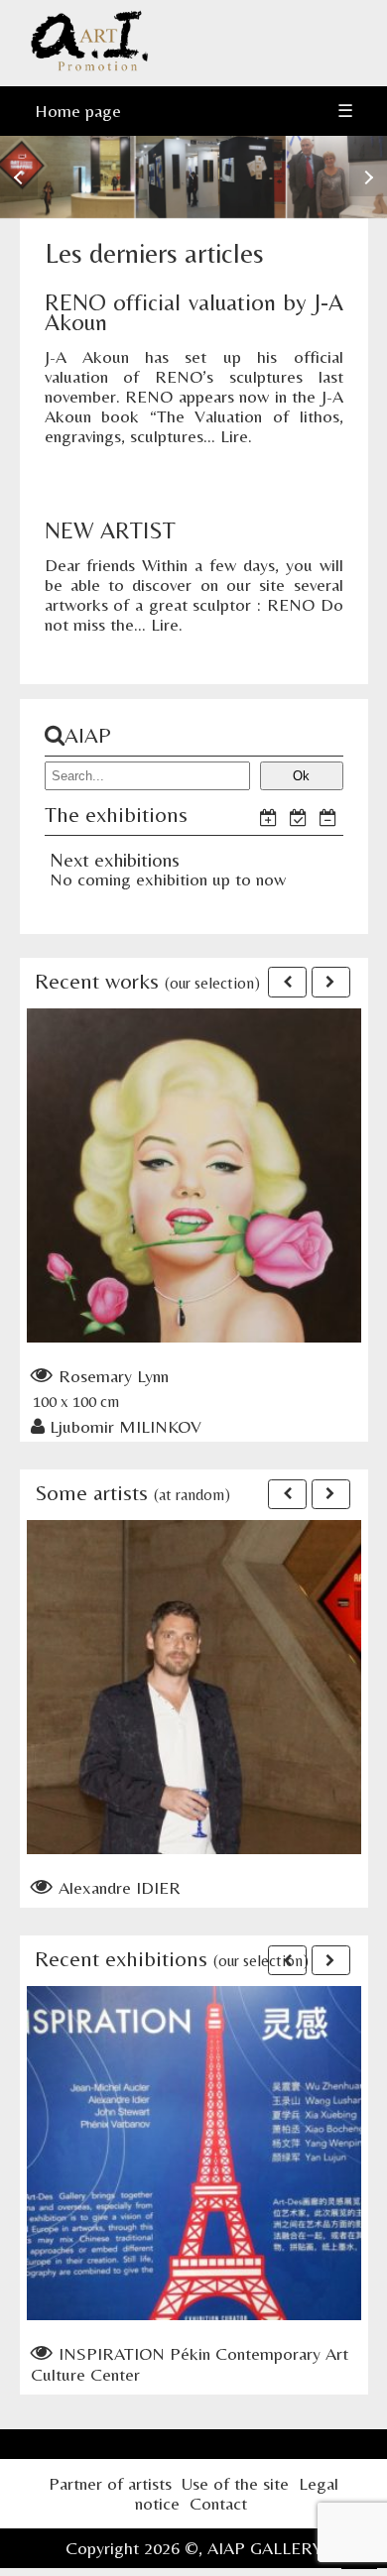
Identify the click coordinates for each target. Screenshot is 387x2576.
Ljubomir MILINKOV (126, 1426)
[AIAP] (89, 66)
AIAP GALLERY (265, 2548)
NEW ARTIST (110, 530)
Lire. (236, 436)
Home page (78, 111)
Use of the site (235, 2483)
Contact (218, 2503)
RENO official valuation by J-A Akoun (194, 312)
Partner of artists (110, 2483)
